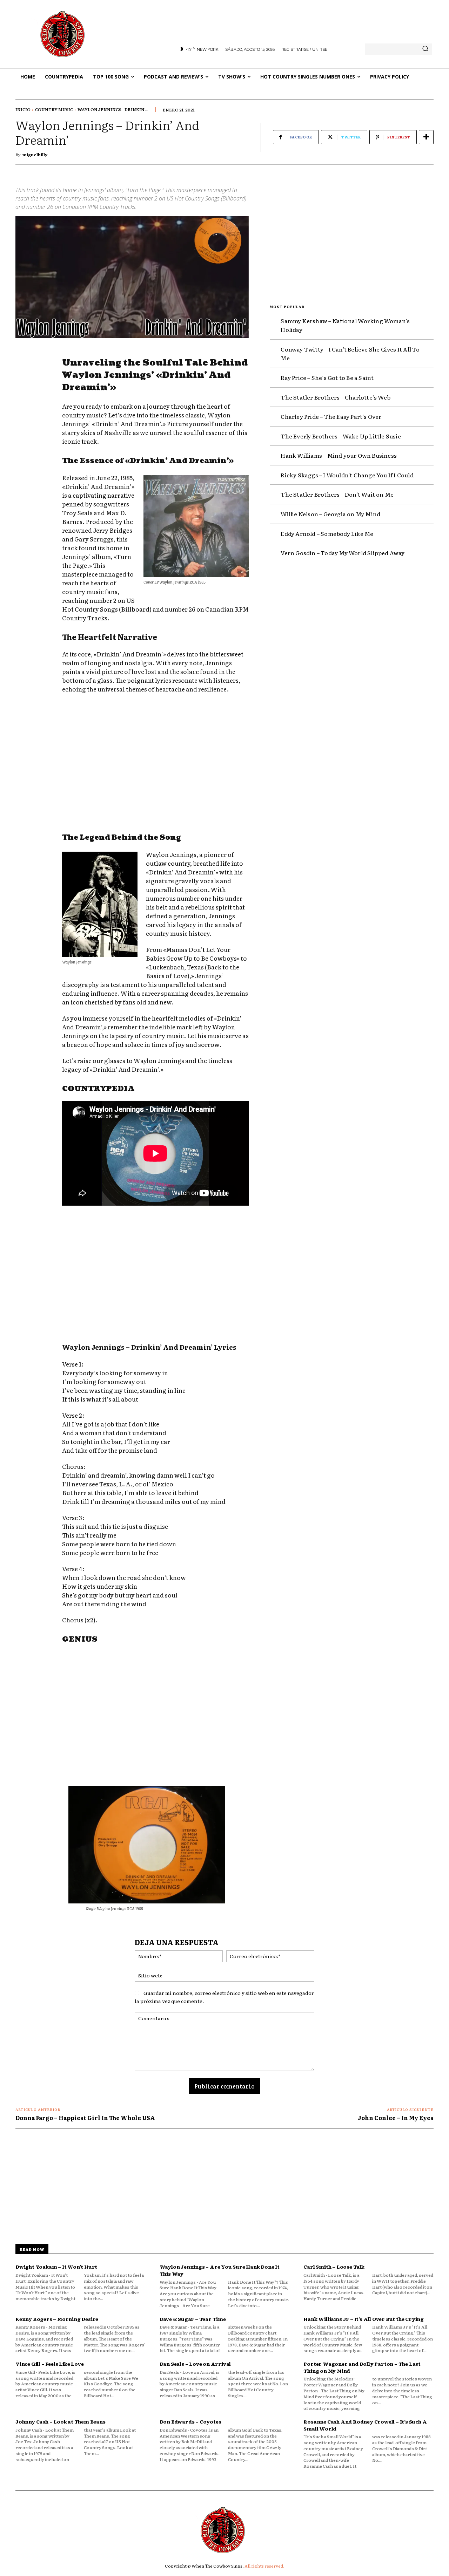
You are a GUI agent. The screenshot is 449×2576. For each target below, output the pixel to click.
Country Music (54, 109)
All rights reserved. (264, 2566)
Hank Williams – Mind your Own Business (339, 455)
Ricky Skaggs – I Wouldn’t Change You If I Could (347, 475)
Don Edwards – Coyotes (190, 2421)
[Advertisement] (155, 764)
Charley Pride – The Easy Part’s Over (331, 416)
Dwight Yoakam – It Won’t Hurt (56, 2267)
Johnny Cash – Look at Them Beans (61, 2421)
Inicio (23, 109)
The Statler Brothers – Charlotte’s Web (336, 397)
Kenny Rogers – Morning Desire (57, 2319)
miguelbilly (35, 155)
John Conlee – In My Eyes (396, 2118)
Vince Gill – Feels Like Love (49, 2364)
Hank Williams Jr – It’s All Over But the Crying (364, 2319)
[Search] (425, 49)
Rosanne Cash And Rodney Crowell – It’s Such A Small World (365, 2425)
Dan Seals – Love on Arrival (195, 2364)
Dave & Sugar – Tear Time (193, 2319)
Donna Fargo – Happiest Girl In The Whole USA (85, 2118)
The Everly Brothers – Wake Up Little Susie (341, 436)
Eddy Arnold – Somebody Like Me (327, 533)
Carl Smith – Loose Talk (334, 2267)
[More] (426, 137)
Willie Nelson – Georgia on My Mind (330, 514)
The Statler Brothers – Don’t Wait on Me (337, 494)
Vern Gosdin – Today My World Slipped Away (343, 553)
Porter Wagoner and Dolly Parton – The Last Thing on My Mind (362, 2367)
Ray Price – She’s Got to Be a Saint (327, 377)
